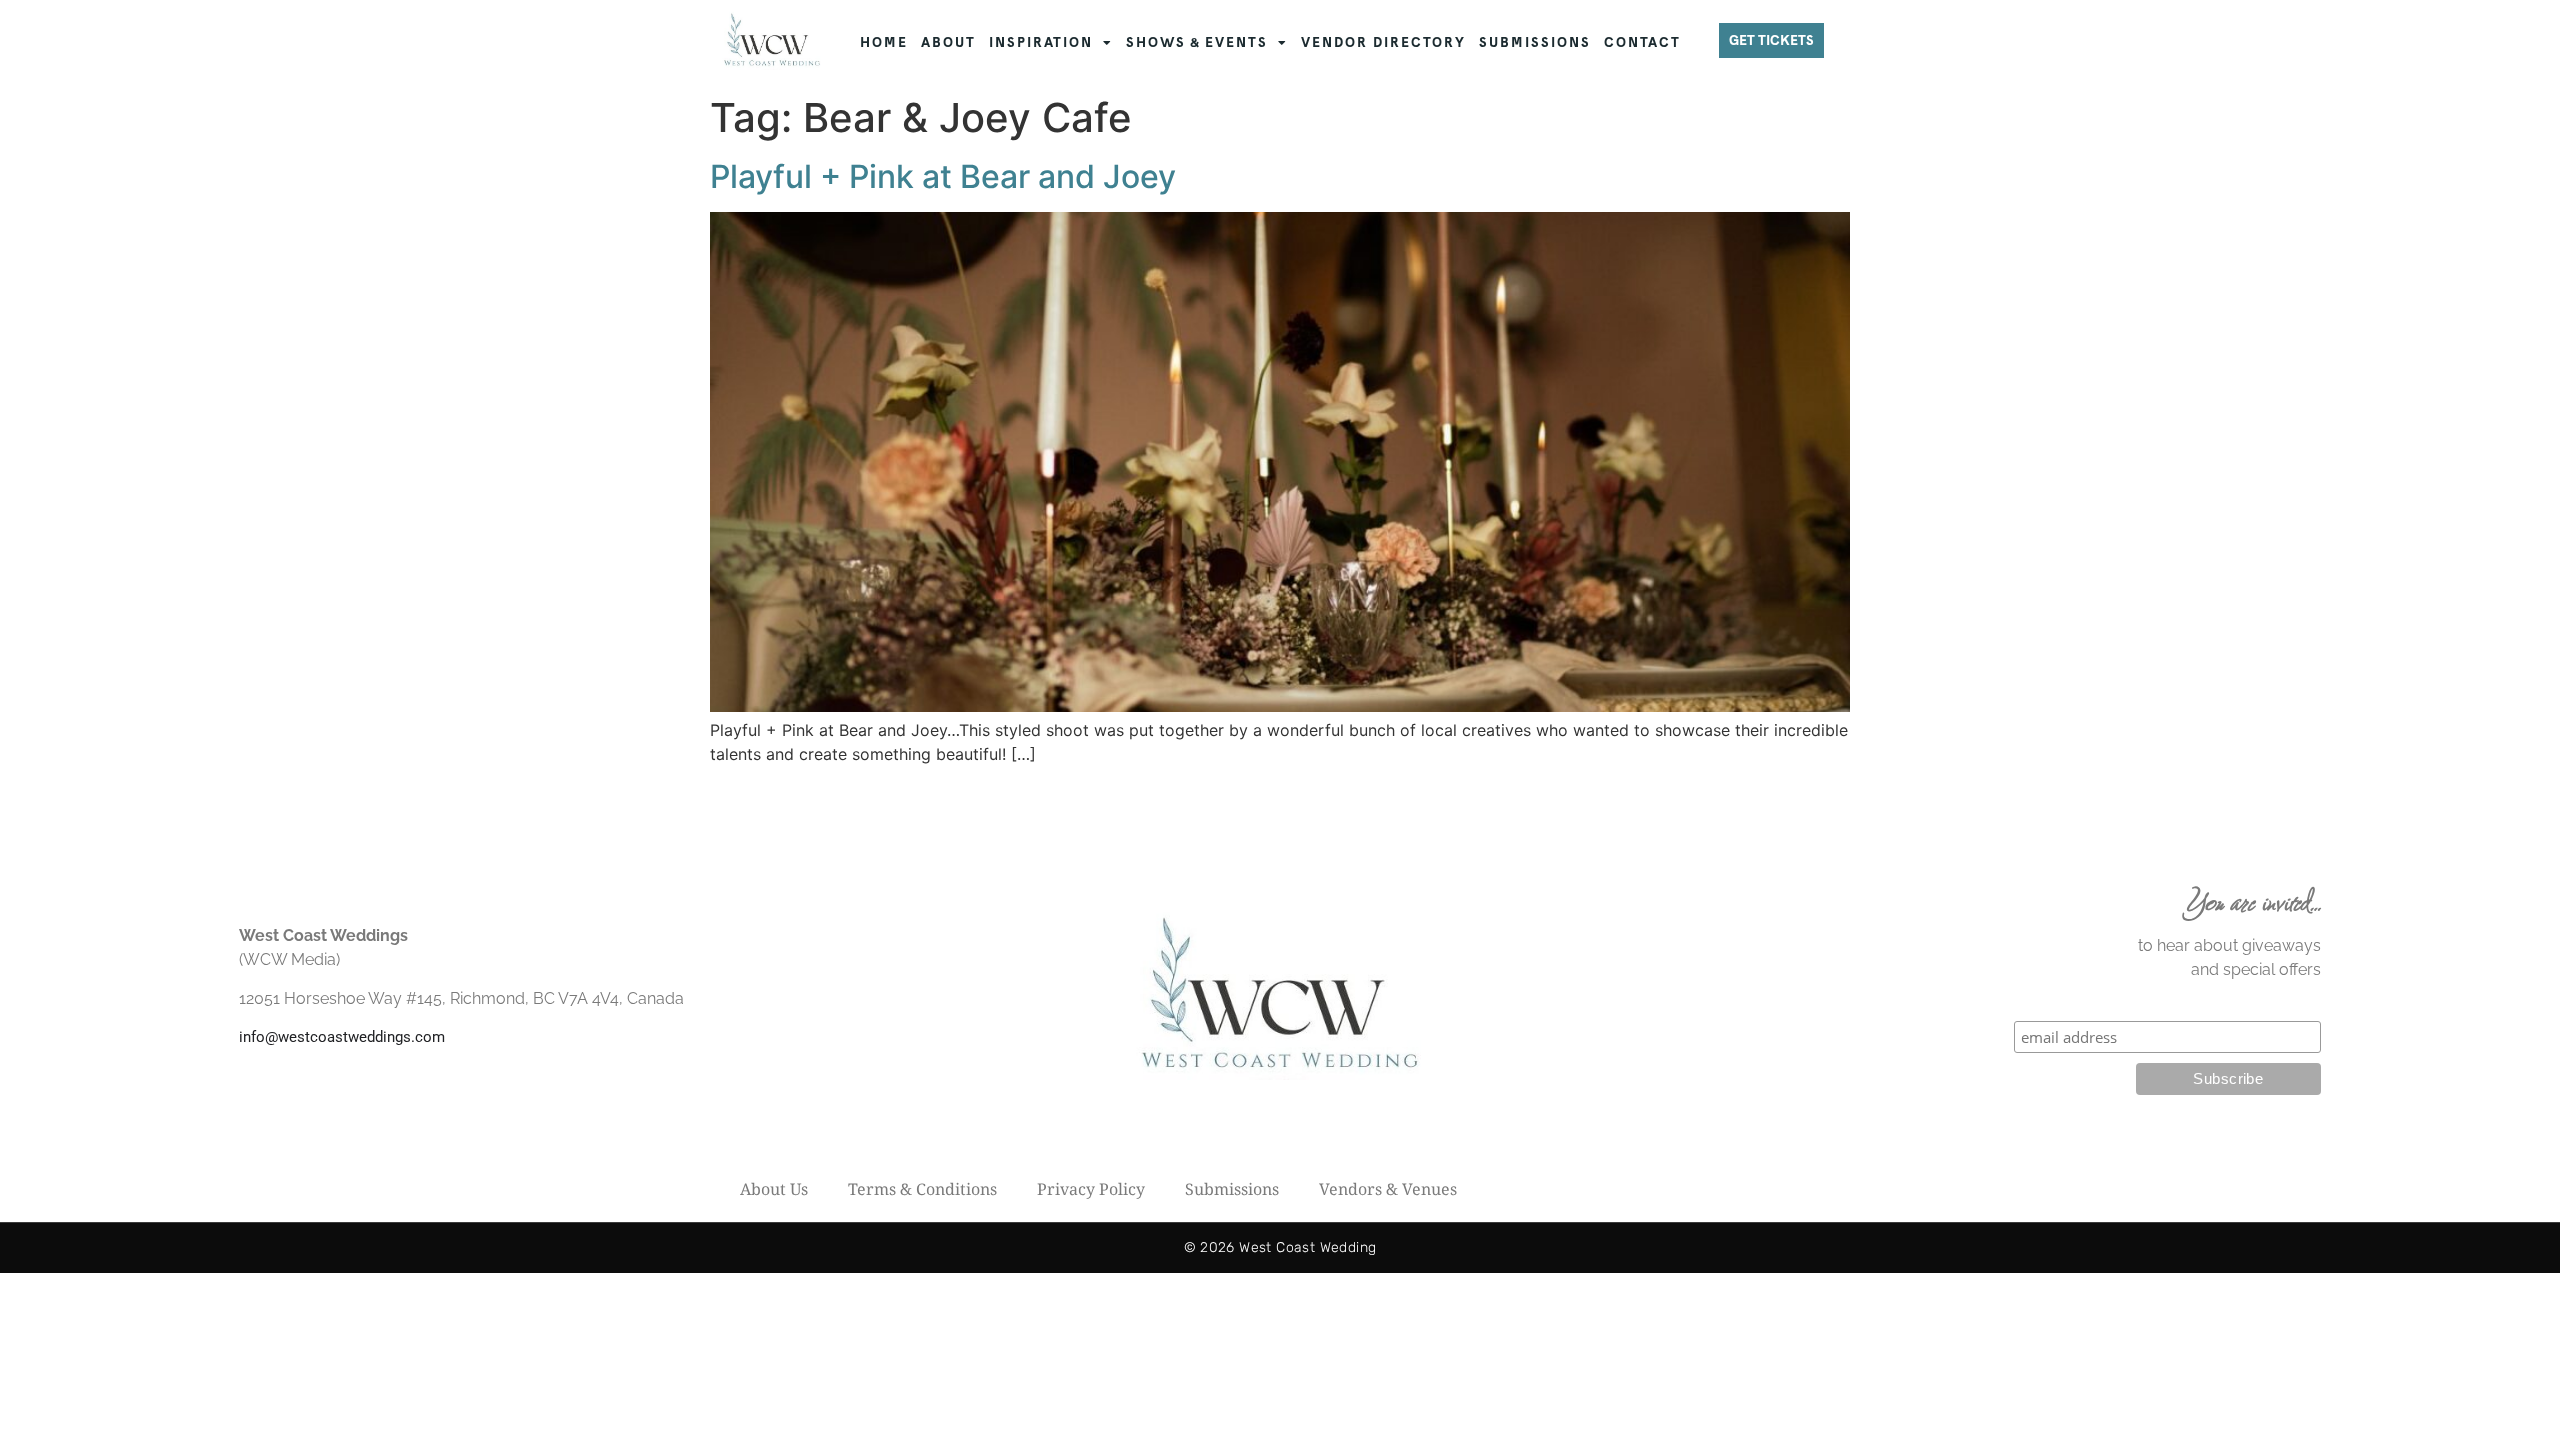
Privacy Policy (1091, 1189)
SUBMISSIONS (1535, 42)
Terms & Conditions (922, 1189)
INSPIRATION (1041, 42)
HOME (884, 42)
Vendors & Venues (1388, 1189)
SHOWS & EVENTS (1197, 42)
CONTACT (1642, 42)
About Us (774, 1189)
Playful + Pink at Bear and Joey (943, 176)
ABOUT (948, 42)
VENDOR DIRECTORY (1383, 42)
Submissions (1232, 1189)
